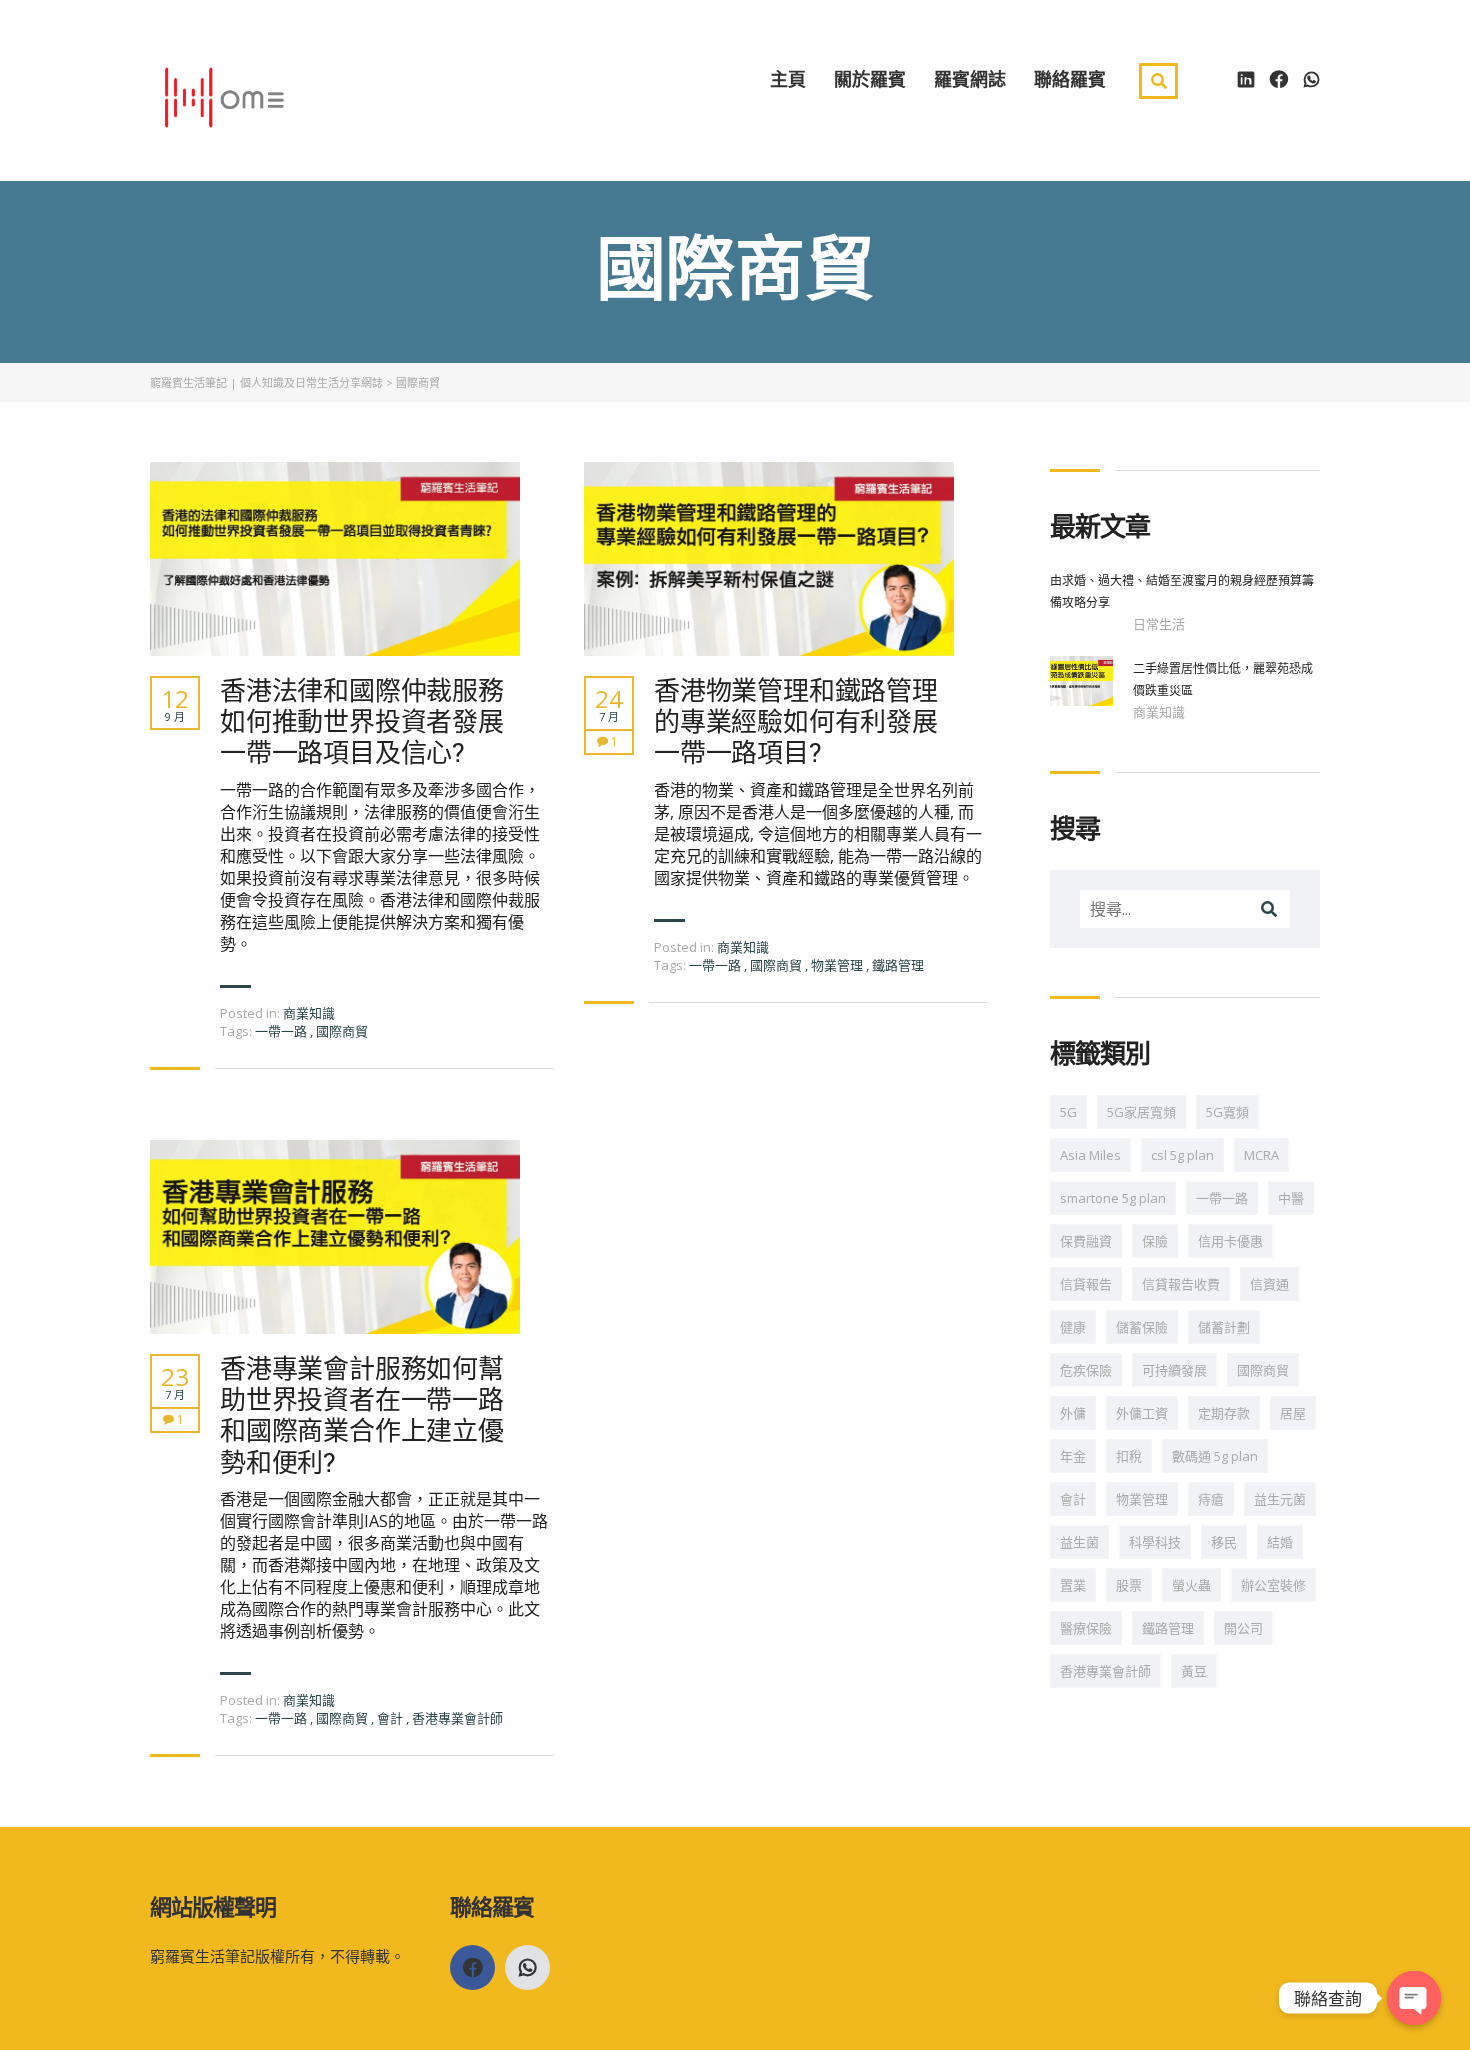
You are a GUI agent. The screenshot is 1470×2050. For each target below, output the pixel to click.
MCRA (1261, 1155)
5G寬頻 (1227, 1112)
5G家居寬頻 (1141, 1112)
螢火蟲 (1191, 1585)
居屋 (1293, 1413)
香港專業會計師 (457, 1718)
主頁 (788, 78)
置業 (1073, 1585)
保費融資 (1086, 1241)
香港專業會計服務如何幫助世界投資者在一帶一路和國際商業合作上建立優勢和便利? (362, 1415)
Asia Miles (1090, 1155)
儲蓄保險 (1142, 1327)
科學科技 (1155, 1542)
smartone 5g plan (1113, 1198)
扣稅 (1129, 1456)
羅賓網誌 (970, 78)
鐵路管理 (898, 965)
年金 (1073, 1456)
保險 (1155, 1241)
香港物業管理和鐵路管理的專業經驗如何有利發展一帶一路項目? (796, 722)
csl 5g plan (1182, 1155)
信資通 (1269, 1284)
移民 (1224, 1542)
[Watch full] (335, 559)
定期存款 (1224, 1413)
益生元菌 (1280, 1499)
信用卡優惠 (1230, 1241)
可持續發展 (1174, 1370)
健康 (1073, 1327)
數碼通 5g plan (1215, 1456)
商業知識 (309, 1013)
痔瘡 (1211, 1499)
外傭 (1073, 1413)
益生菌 (1079, 1542)
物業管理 (838, 965)
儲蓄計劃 (1224, 1327)
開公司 (1243, 1628)
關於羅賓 (870, 78)
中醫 (1291, 1198)
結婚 (1280, 1542)
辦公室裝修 (1273, 1585)
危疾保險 (1086, 1370)
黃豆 (1194, 1671)
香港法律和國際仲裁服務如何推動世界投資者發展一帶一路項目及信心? (362, 722)
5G (1068, 1112)
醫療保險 (1086, 1628)
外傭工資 (1142, 1413)
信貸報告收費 (1181, 1284)
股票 (1129, 1585)
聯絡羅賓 (1070, 78)
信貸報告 (1086, 1284)
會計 (391, 1718)
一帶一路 (282, 1031)
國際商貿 (342, 1031)
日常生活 (1159, 624)
